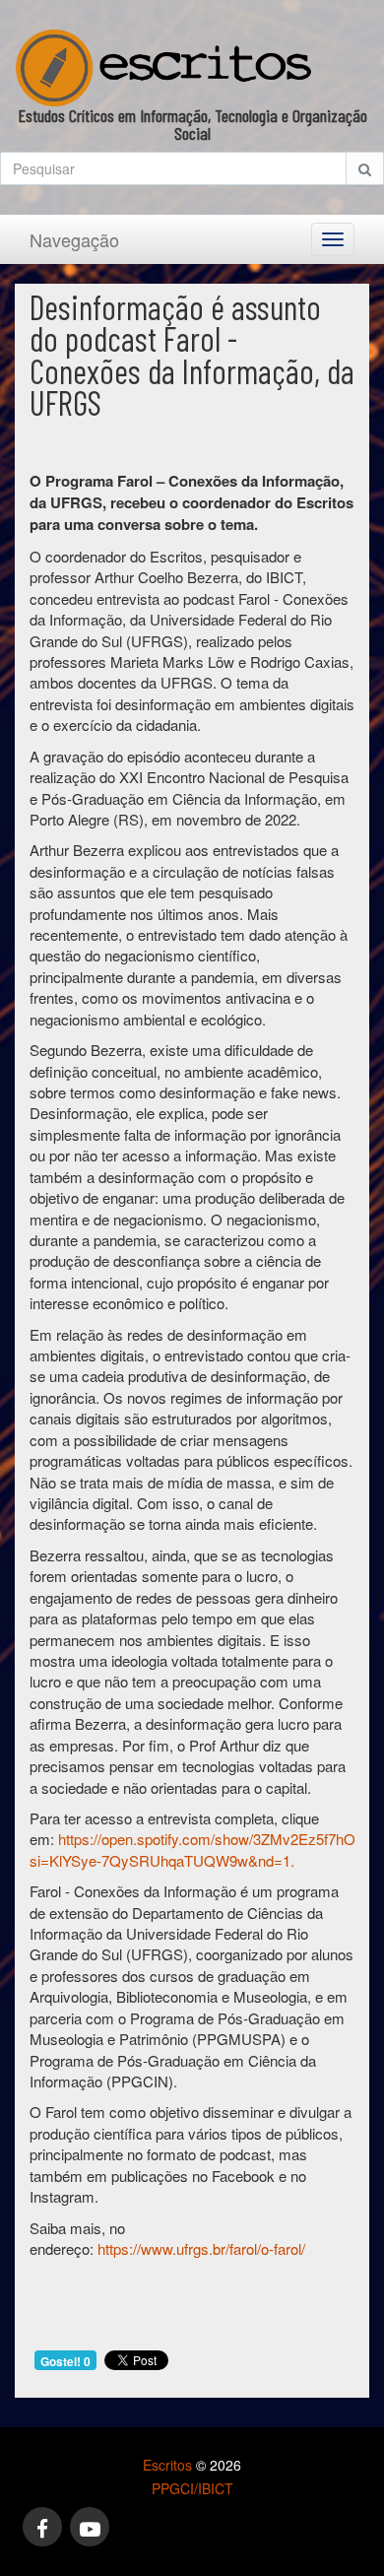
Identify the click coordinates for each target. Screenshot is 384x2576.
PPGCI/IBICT (192, 2488)
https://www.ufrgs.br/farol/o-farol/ (201, 2248)
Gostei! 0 (65, 2361)
